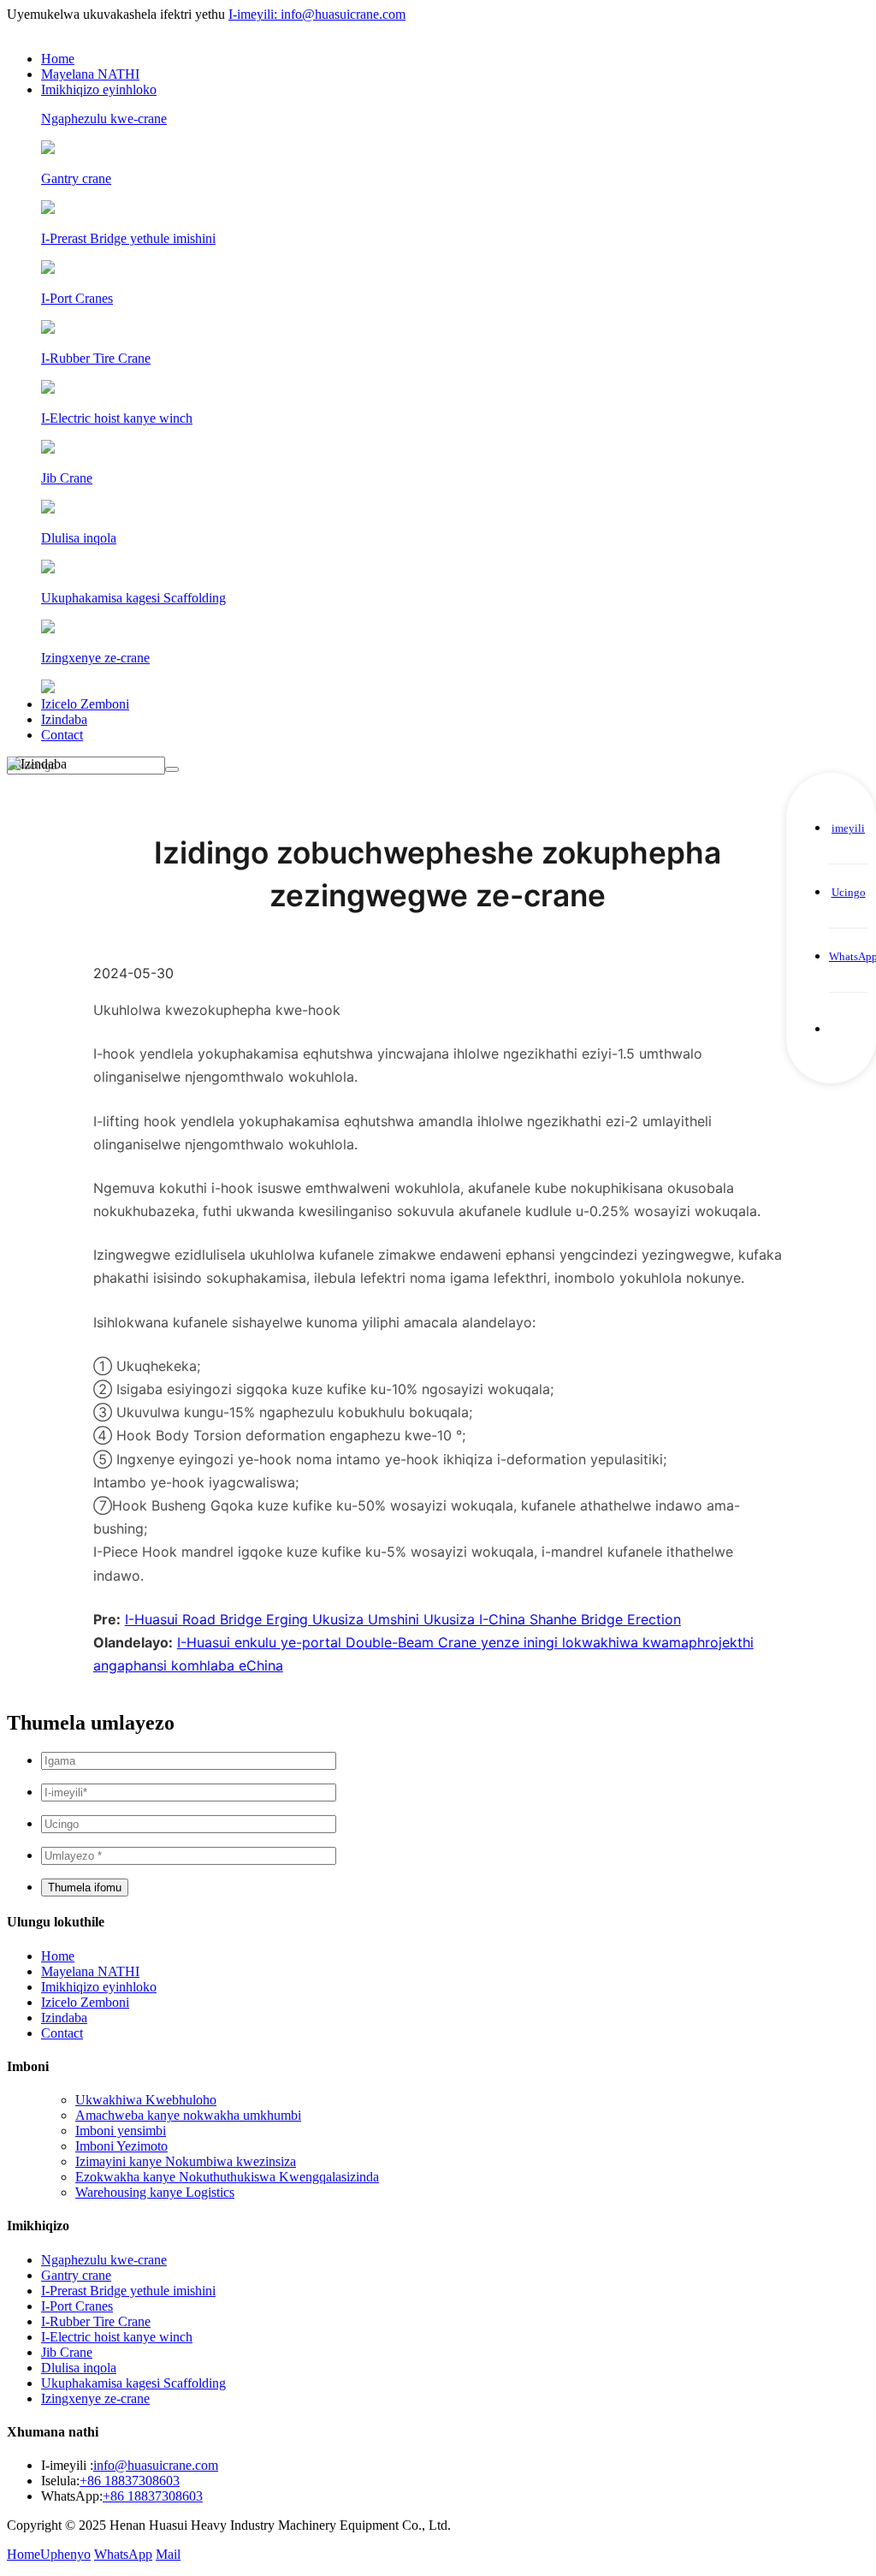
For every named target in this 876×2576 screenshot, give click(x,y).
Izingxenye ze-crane (95, 2398)
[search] (172, 769)
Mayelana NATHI (90, 74)
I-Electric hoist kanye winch (117, 2337)
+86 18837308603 (130, 2481)
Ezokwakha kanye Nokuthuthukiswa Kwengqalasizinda (227, 2177)
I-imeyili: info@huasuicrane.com (317, 14)
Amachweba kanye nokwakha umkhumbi (188, 2115)
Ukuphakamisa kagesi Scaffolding (133, 2383)
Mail (168, 2554)
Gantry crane (76, 2275)
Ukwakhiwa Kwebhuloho (146, 2100)
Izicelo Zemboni (85, 704)
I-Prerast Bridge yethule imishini (128, 2291)
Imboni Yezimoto (121, 2146)
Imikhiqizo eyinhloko (99, 89)
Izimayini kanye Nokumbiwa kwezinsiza (186, 2161)
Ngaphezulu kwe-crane (104, 2260)
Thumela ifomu (85, 1887)
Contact (62, 735)
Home (58, 59)
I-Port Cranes (77, 2306)
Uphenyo (65, 2554)
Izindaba (64, 719)
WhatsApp (123, 2554)
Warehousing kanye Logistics (155, 2192)
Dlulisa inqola (79, 2368)
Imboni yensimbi (121, 2131)
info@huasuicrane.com (156, 2465)
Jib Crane (67, 2352)
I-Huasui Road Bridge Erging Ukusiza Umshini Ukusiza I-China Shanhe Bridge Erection (403, 1619)
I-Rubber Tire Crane (96, 2321)
